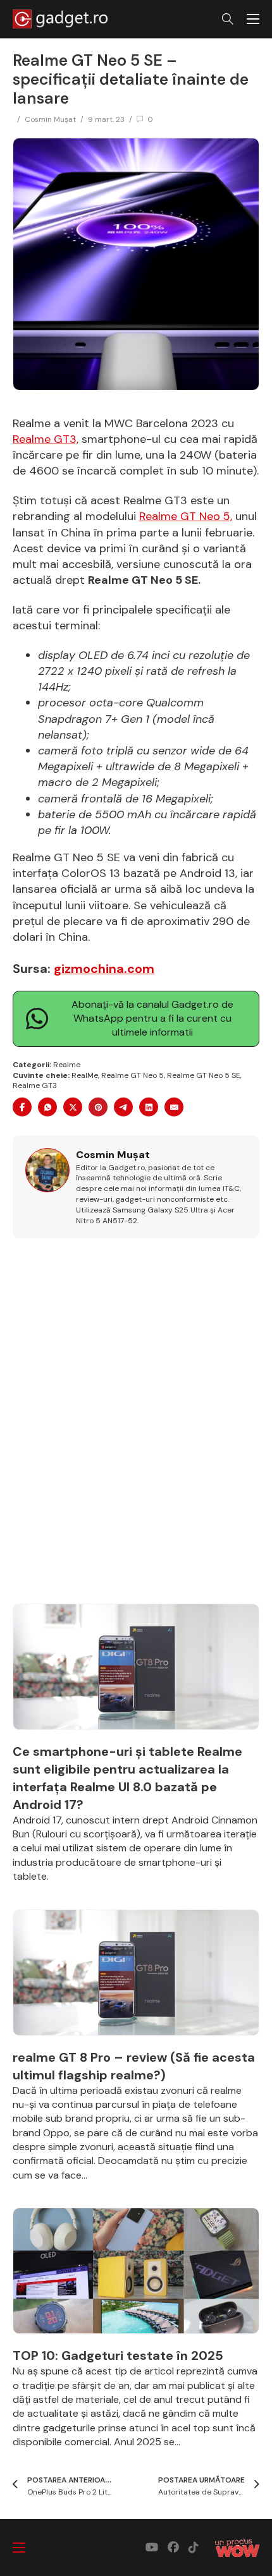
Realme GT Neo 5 (133, 1075)
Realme (67, 1065)
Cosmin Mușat (50, 119)
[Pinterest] (98, 1107)
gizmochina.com (104, 969)
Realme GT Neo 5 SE (204, 1075)
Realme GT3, (46, 439)
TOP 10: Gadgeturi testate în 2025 (118, 2355)
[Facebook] (22, 1107)
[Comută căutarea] (228, 19)
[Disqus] (136, 1428)
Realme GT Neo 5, (186, 516)
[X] (73, 1107)
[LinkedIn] (149, 1107)
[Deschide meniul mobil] (253, 19)
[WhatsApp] (47, 1107)
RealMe (85, 1075)
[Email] (174, 1107)
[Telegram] (123, 1107)
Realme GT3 (35, 1085)
